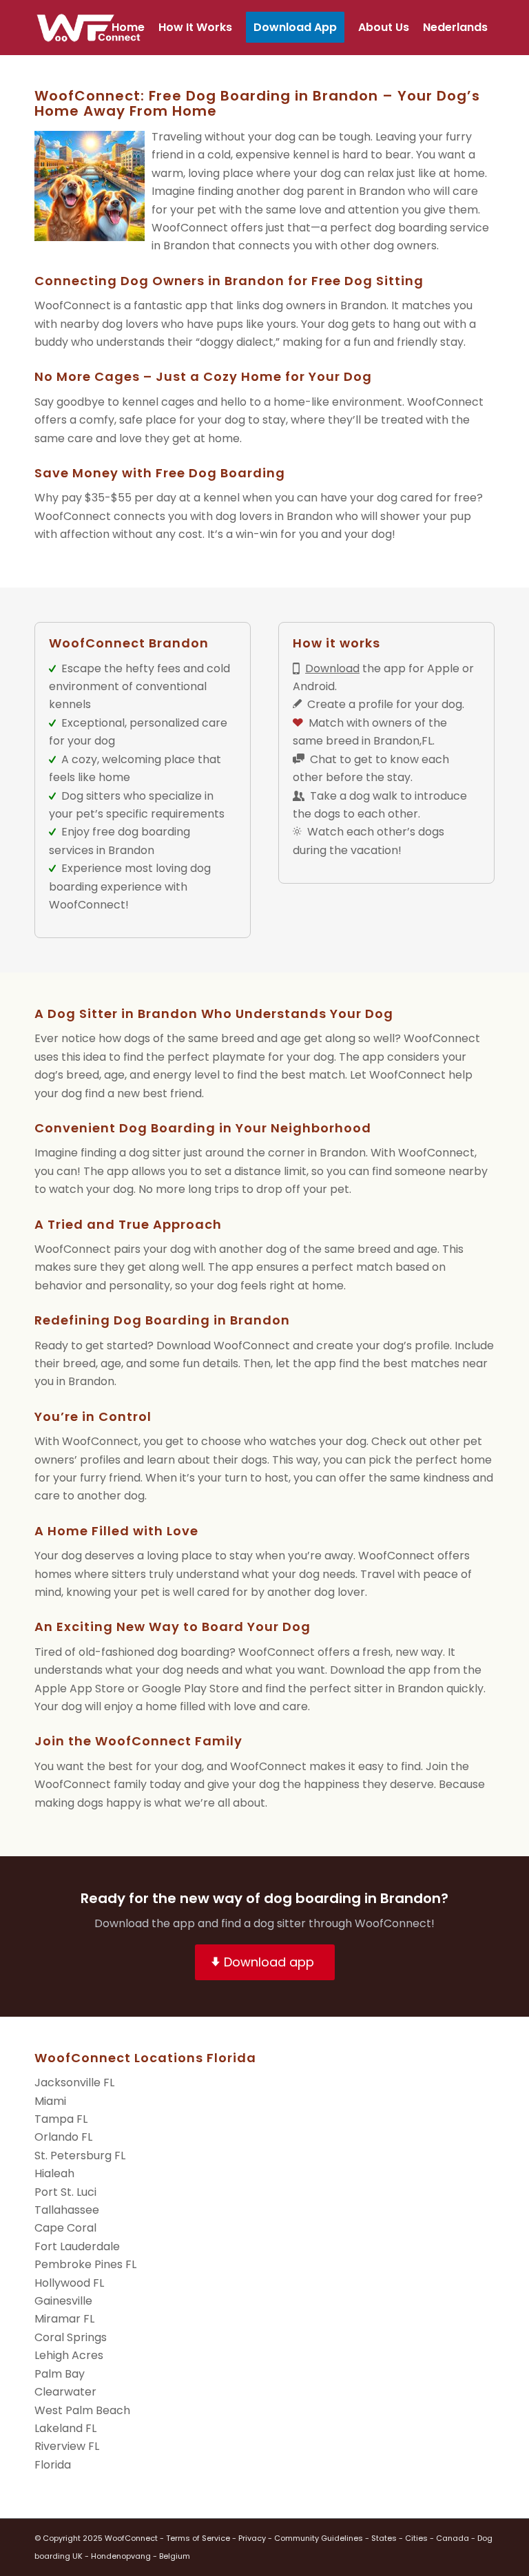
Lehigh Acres (69, 2355)
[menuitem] (128, 28)
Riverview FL (67, 2446)
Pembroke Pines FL (85, 2264)
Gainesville (63, 2301)
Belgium (175, 2556)
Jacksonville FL (74, 2082)
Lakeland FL (65, 2428)
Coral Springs (71, 2337)
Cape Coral (65, 2228)
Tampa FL (61, 2119)
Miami (50, 2101)
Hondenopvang (121, 2556)
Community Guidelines (319, 2538)
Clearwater (65, 2392)
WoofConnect (73, 305)
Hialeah (54, 2173)
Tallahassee (67, 2210)
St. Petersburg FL (80, 2156)
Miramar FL (64, 2319)
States (384, 2538)
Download (332, 668)
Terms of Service (198, 2538)
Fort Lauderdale (77, 2246)
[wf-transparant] (92, 28)
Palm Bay (60, 2374)
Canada (453, 2538)
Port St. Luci (65, 2192)
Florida (53, 2465)
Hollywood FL (69, 2283)
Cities (416, 2538)
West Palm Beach (82, 2410)
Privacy (252, 2538)
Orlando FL (63, 2137)
